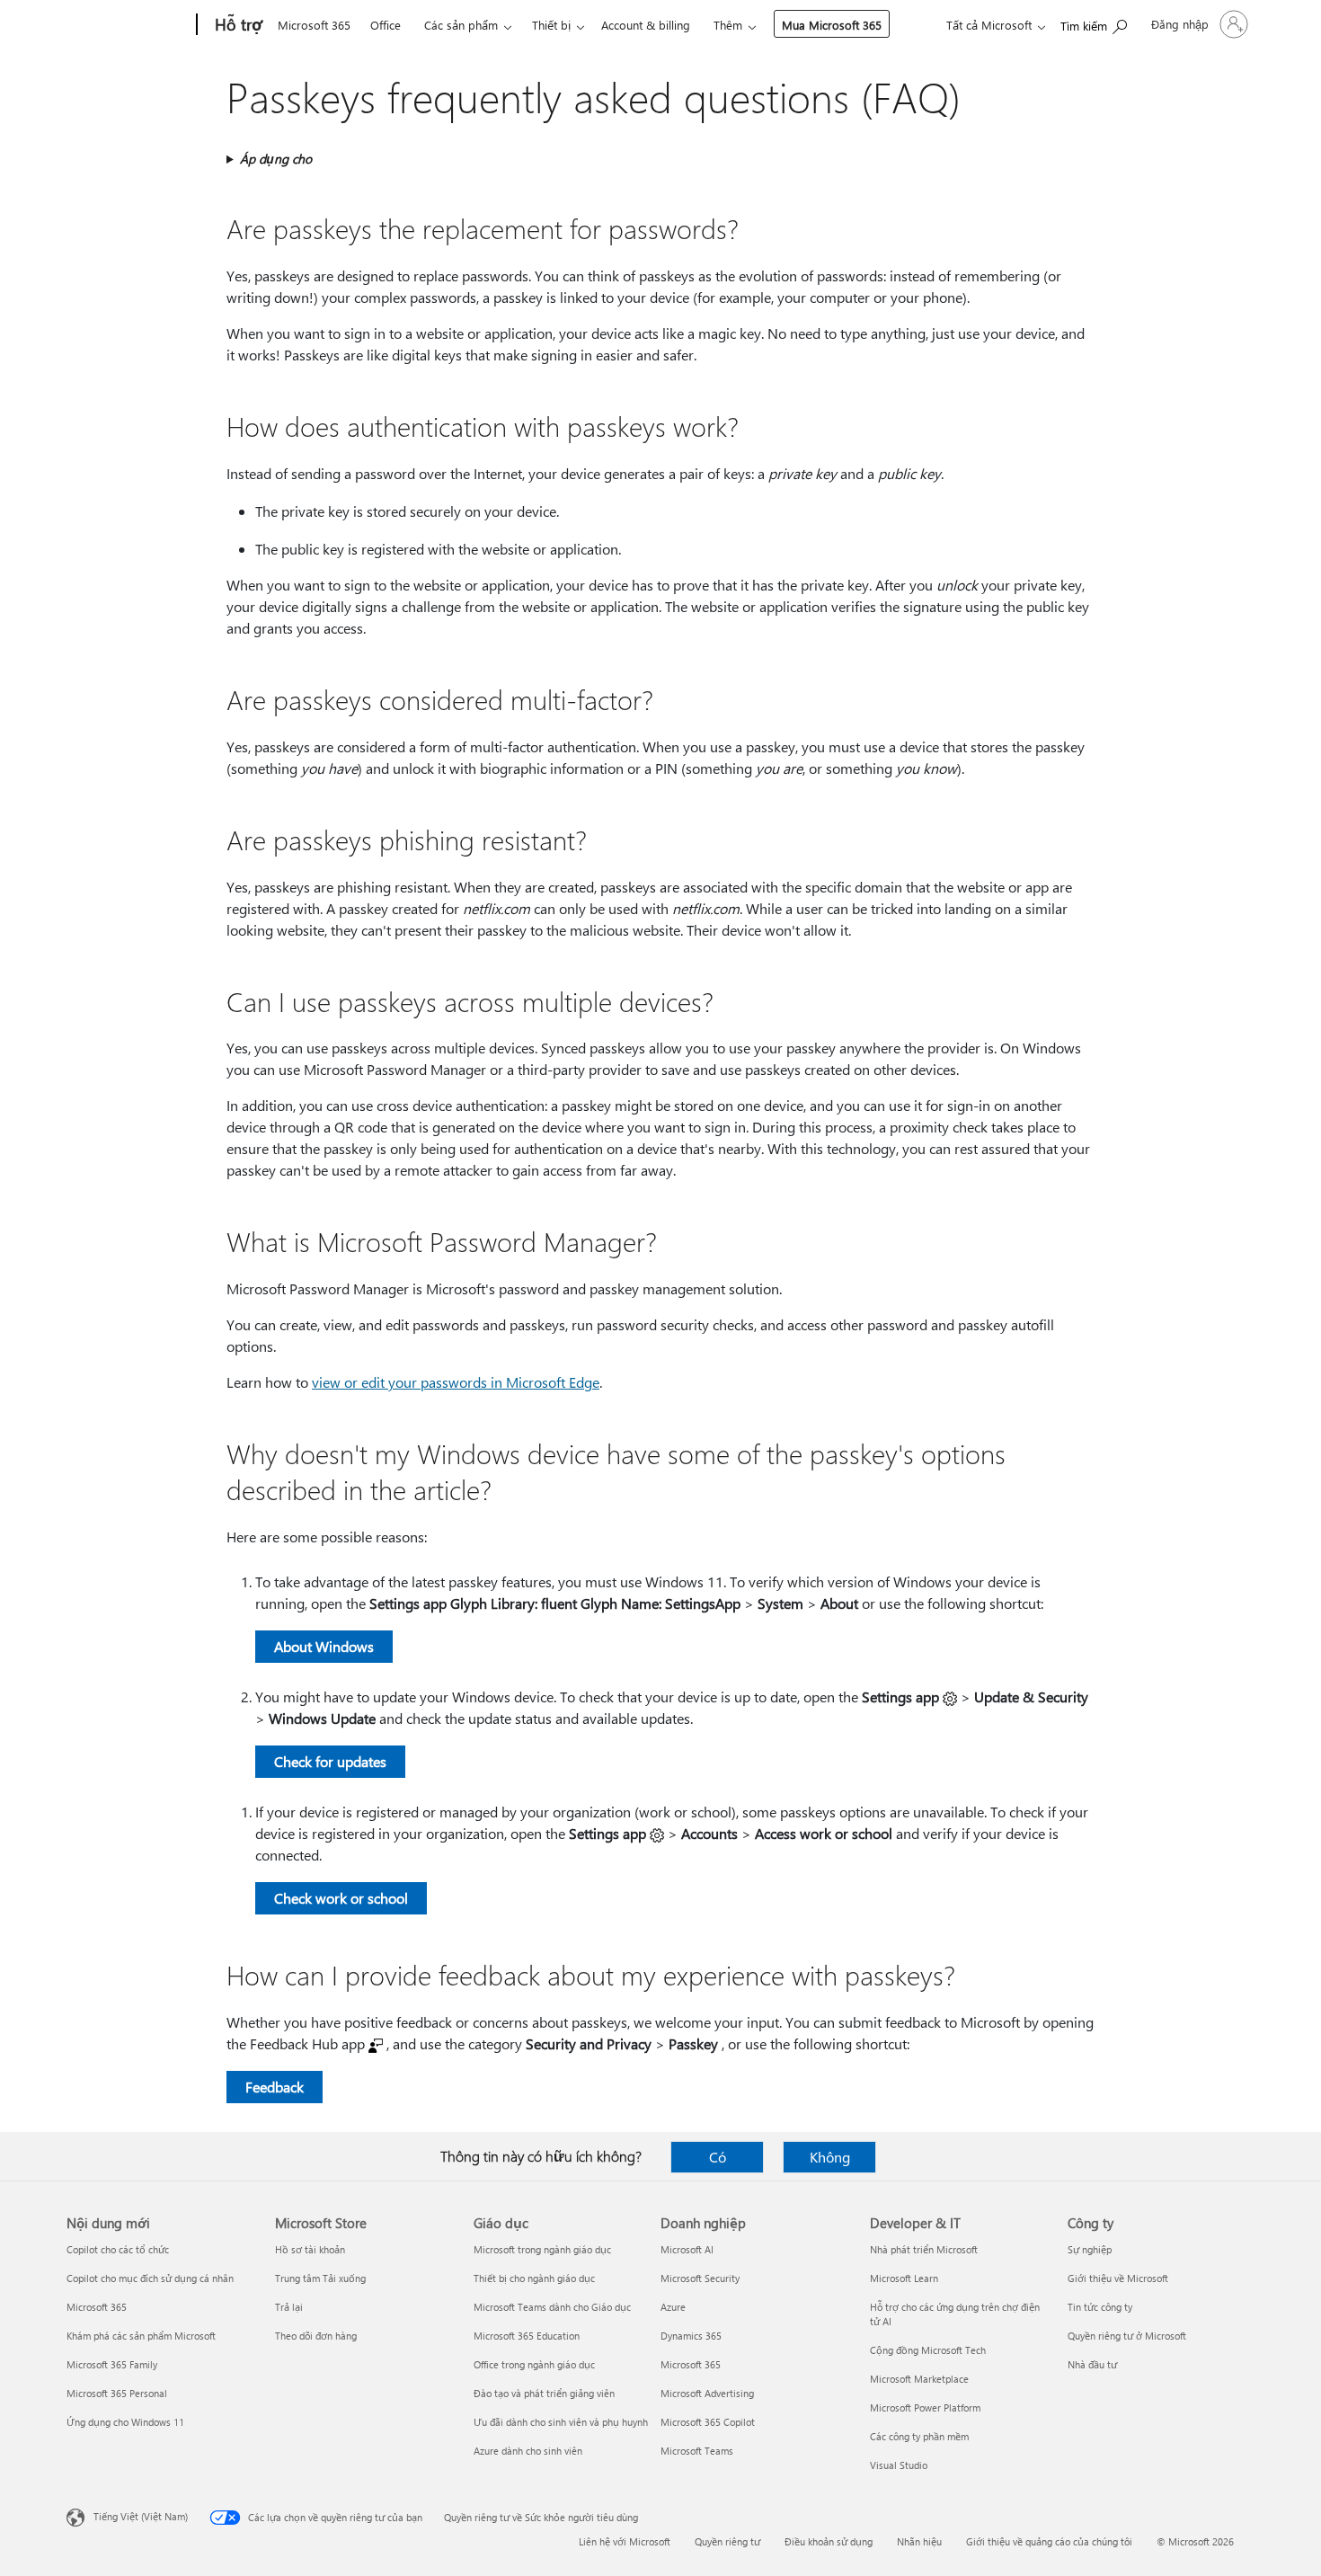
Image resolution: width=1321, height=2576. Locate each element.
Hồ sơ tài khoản (310, 2249)
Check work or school (341, 1898)
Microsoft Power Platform (925, 2407)
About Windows (324, 1646)
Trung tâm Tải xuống (320, 2278)
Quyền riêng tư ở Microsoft (1127, 2336)
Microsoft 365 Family (112, 2364)
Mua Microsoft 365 (832, 25)
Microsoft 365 (314, 25)
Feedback (275, 2087)
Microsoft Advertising (707, 2393)
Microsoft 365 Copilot (708, 2422)
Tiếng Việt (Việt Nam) (141, 2516)
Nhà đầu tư (1092, 2364)
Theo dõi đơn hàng (316, 2336)
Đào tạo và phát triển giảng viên (544, 2393)
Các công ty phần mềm (919, 2436)
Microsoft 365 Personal (117, 2393)
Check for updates (330, 1761)
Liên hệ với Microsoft (625, 2541)
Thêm (728, 25)
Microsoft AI (687, 2249)
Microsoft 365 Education (527, 2336)
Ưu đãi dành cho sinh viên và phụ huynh (561, 2422)
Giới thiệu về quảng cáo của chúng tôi (1049, 2541)
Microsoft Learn (904, 2278)
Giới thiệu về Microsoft (1118, 2278)
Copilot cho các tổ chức (118, 2249)
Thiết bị (551, 25)
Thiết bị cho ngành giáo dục (534, 2278)
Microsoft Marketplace (919, 2379)
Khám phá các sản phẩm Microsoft (141, 2336)
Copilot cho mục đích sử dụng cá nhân (150, 2278)
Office (386, 25)
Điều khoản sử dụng (829, 2541)
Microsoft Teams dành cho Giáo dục (552, 2307)
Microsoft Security (700, 2278)
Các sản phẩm (461, 25)
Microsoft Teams (697, 2451)
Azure (673, 2307)
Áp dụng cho (276, 159)
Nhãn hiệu (919, 2541)
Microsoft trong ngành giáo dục (542, 2249)
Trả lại (289, 2307)
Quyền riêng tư (727, 2541)
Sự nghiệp (1090, 2249)
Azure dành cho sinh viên (528, 2451)
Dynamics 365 (691, 2336)
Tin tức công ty (1100, 2307)
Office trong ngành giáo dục (534, 2364)
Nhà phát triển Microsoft (924, 2249)
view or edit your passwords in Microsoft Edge (456, 1382)
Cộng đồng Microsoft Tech (928, 2350)
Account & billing (646, 25)
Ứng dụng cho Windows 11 (125, 2422)
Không (830, 2157)
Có (718, 2157)
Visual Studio (899, 2465)
